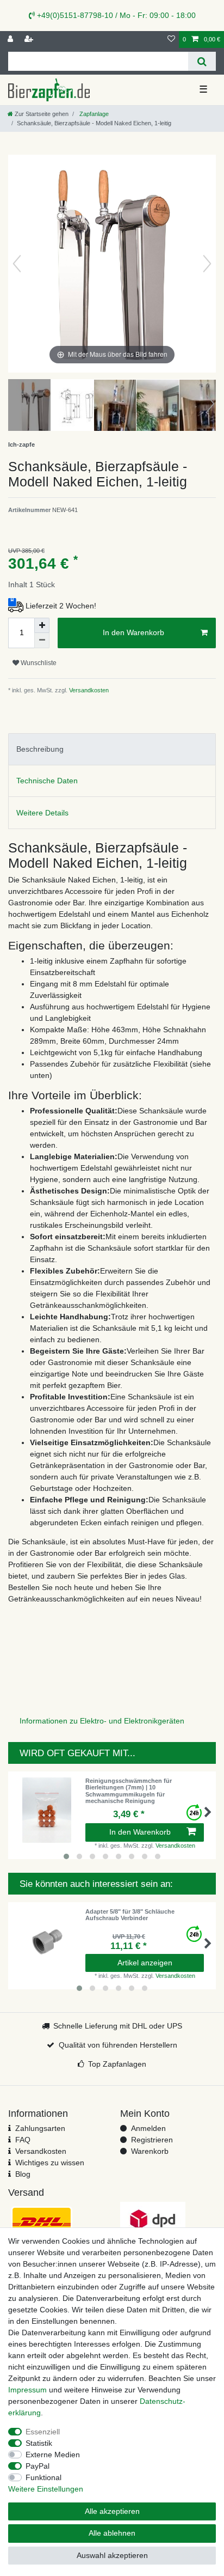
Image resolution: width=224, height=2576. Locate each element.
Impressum (27, 2390)
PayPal (38, 2466)
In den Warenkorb (133, 632)
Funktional (43, 2477)
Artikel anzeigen (145, 1963)
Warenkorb (150, 2151)
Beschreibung (40, 749)
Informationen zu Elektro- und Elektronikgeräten (102, 1721)
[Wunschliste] (171, 39)
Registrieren (152, 2140)
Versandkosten (88, 690)
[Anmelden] (11, 39)
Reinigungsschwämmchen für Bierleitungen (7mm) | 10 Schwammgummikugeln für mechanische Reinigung (129, 1791)
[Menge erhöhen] (42, 625)
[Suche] (202, 61)
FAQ (23, 2140)
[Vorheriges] (17, 264)
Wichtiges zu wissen (50, 2163)
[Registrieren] (30, 39)
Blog (23, 2174)
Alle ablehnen (112, 2533)
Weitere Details (42, 813)
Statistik (39, 2443)
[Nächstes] (207, 264)
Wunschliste (38, 663)
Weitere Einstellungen (46, 2489)
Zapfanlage (93, 114)
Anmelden (148, 2128)
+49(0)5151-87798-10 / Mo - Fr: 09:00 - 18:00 (115, 15)
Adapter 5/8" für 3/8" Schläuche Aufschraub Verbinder (130, 1915)
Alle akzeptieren (112, 2511)
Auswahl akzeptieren (112, 2555)
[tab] (112, 749)
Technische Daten (47, 781)
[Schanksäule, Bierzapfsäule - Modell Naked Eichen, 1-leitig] (35, 406)
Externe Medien (53, 2455)
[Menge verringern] (42, 641)
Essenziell (43, 2432)
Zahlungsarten (40, 2128)
